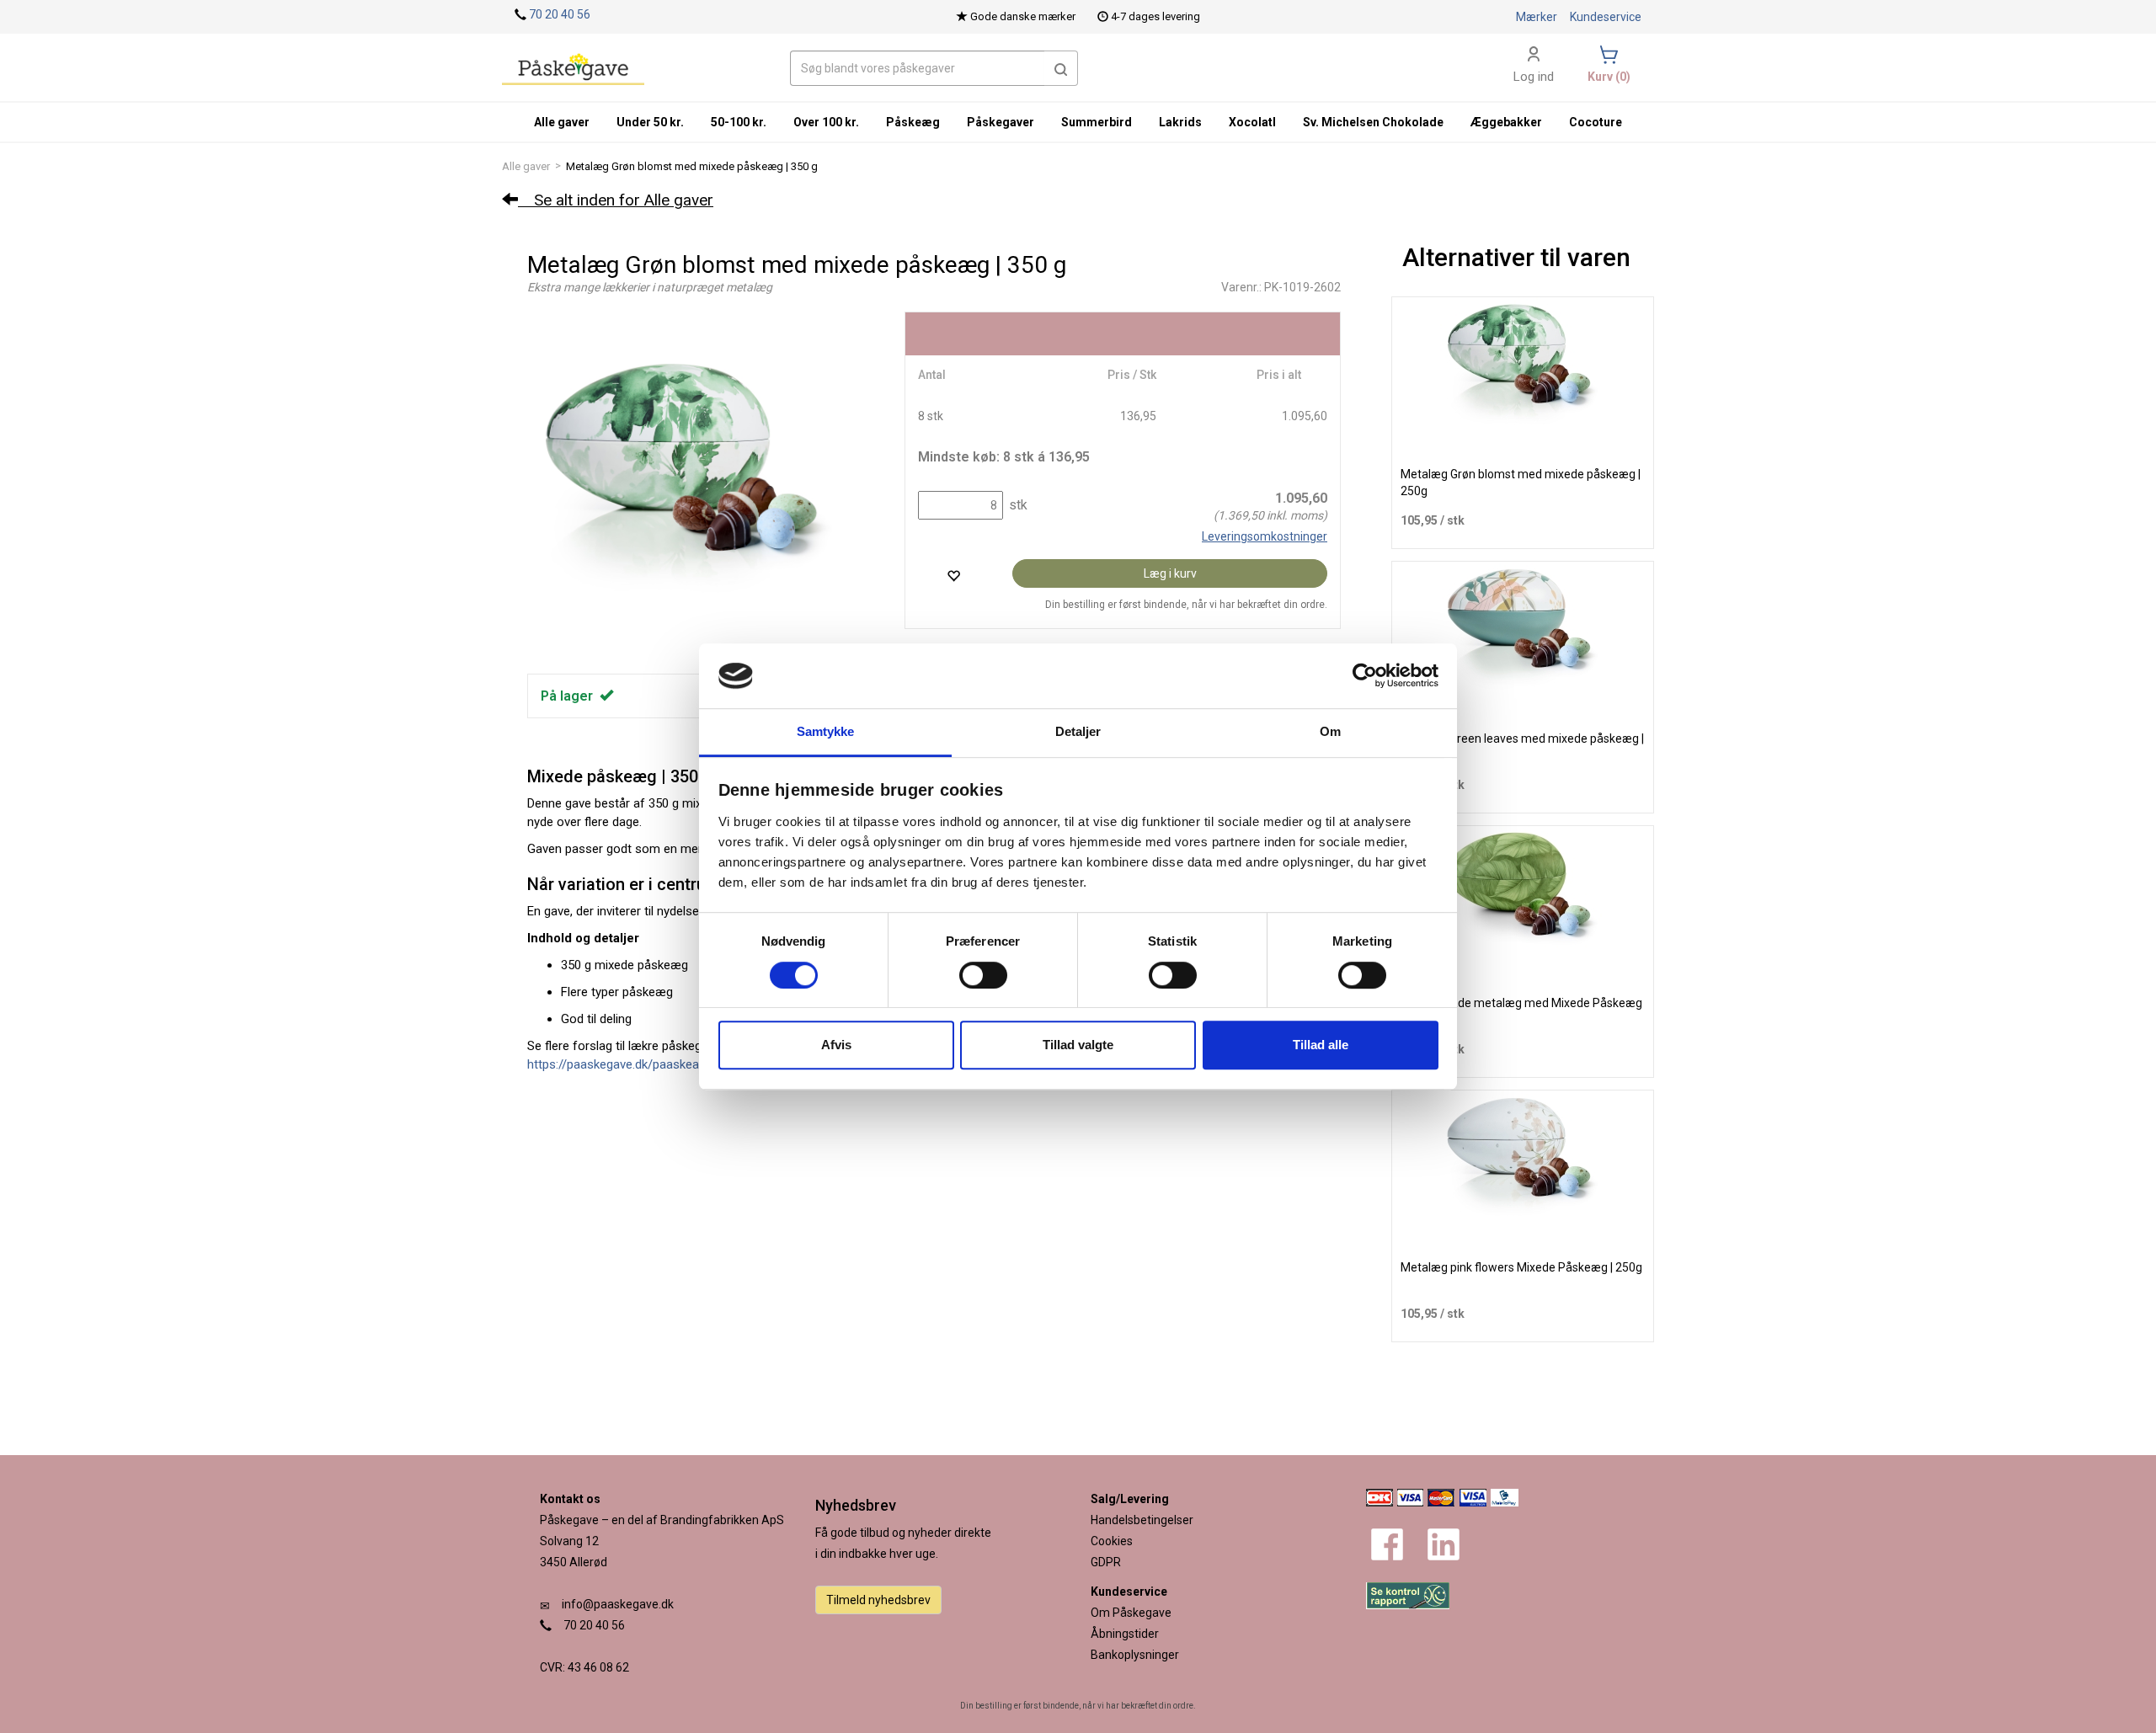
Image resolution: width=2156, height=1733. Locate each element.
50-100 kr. (739, 122)
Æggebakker (1506, 122)
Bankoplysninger (1135, 1655)
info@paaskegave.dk (618, 1604)
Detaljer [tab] (1078, 731)
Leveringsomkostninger (1265, 536)
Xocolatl (1252, 122)
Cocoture (1596, 122)
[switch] (983, 975)
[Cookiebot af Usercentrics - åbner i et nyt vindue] (1365, 676)
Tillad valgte (1078, 1045)
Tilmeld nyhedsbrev (878, 1600)
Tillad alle (1321, 1045)
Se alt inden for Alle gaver (616, 200)
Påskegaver (1001, 122)
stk (1017, 505)
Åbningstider (1125, 1634)
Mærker (1537, 17)
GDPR (1106, 1562)
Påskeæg (913, 122)
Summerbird (1097, 122)
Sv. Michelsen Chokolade (1373, 122)
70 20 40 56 (560, 14)
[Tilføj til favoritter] (953, 576)
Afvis (836, 1045)
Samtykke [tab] (826, 731)
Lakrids (1180, 122)
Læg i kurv (1170, 573)
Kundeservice (1606, 17)
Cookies (1112, 1541)
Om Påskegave (1131, 1613)
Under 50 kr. (650, 122)
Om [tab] (1330, 731)
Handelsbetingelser (1142, 1520)
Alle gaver (526, 166)
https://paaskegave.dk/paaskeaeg (620, 1064)
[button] (1061, 68)
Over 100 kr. (826, 122)
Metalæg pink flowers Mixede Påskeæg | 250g (1521, 1267)
